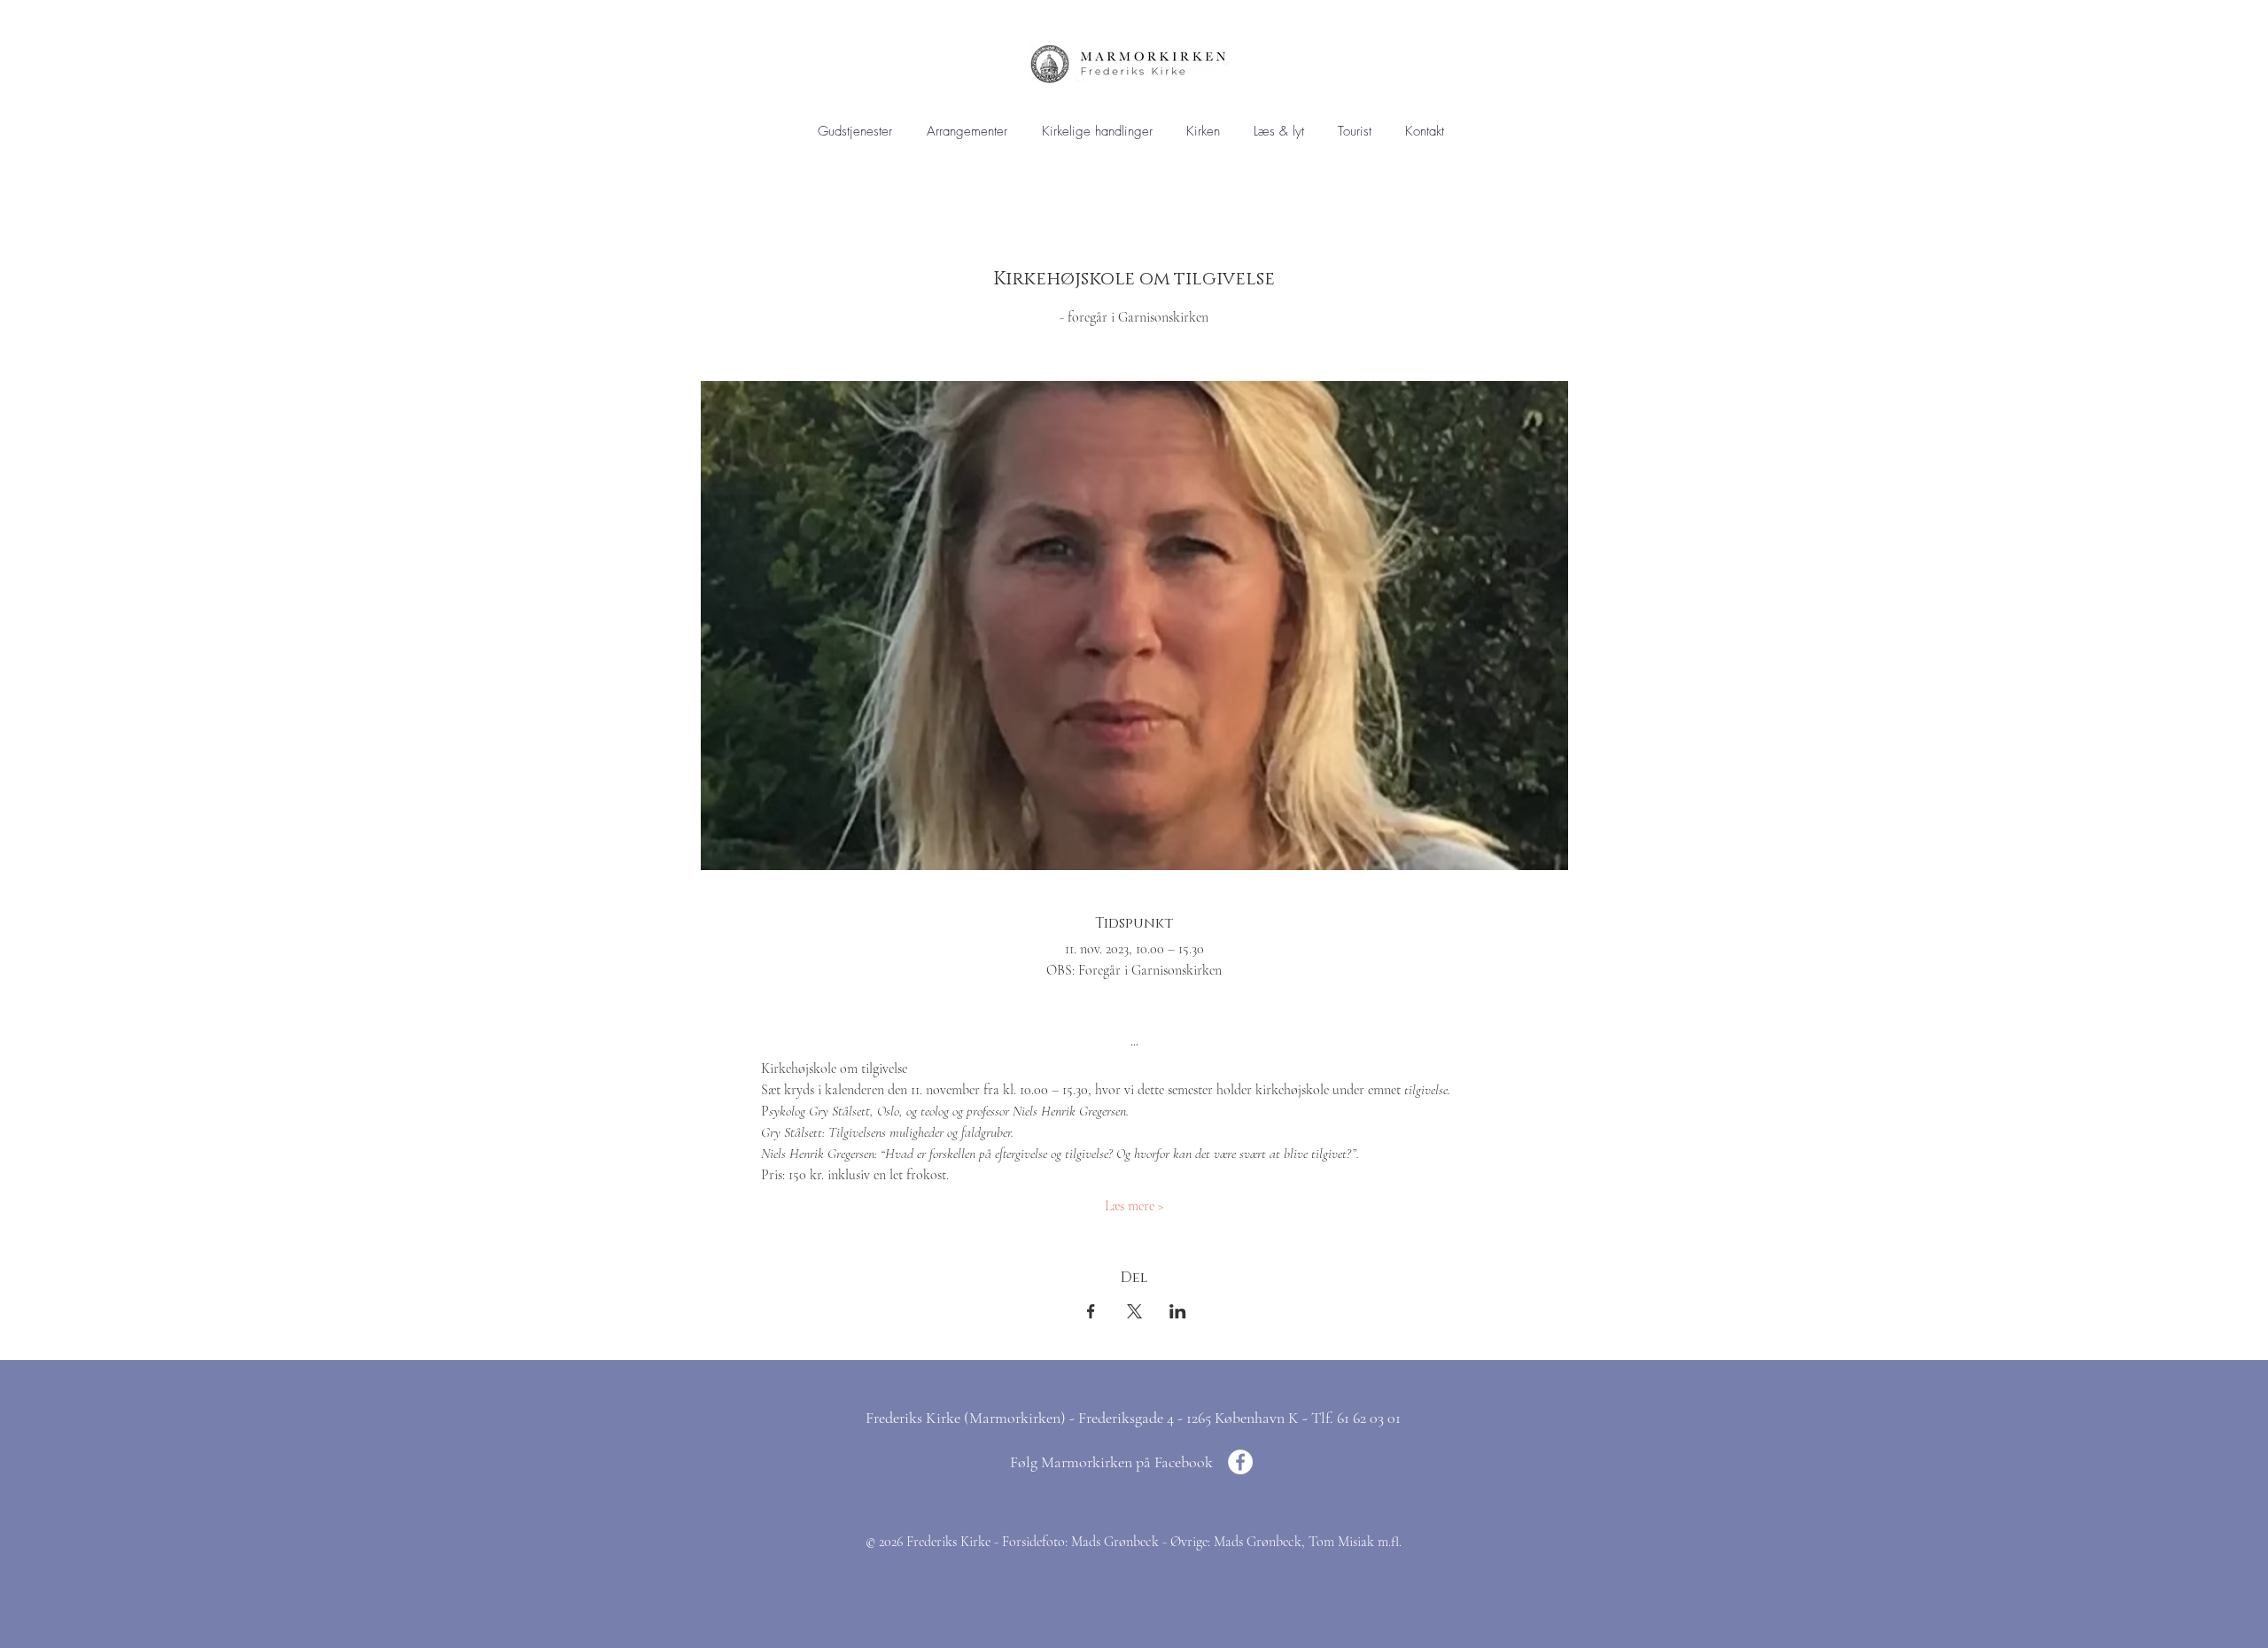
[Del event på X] (1134, 1311)
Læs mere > (1134, 1206)
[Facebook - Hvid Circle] (1240, 1462)
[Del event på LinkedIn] (1178, 1311)
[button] (1097, 132)
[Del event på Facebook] (1091, 1311)
